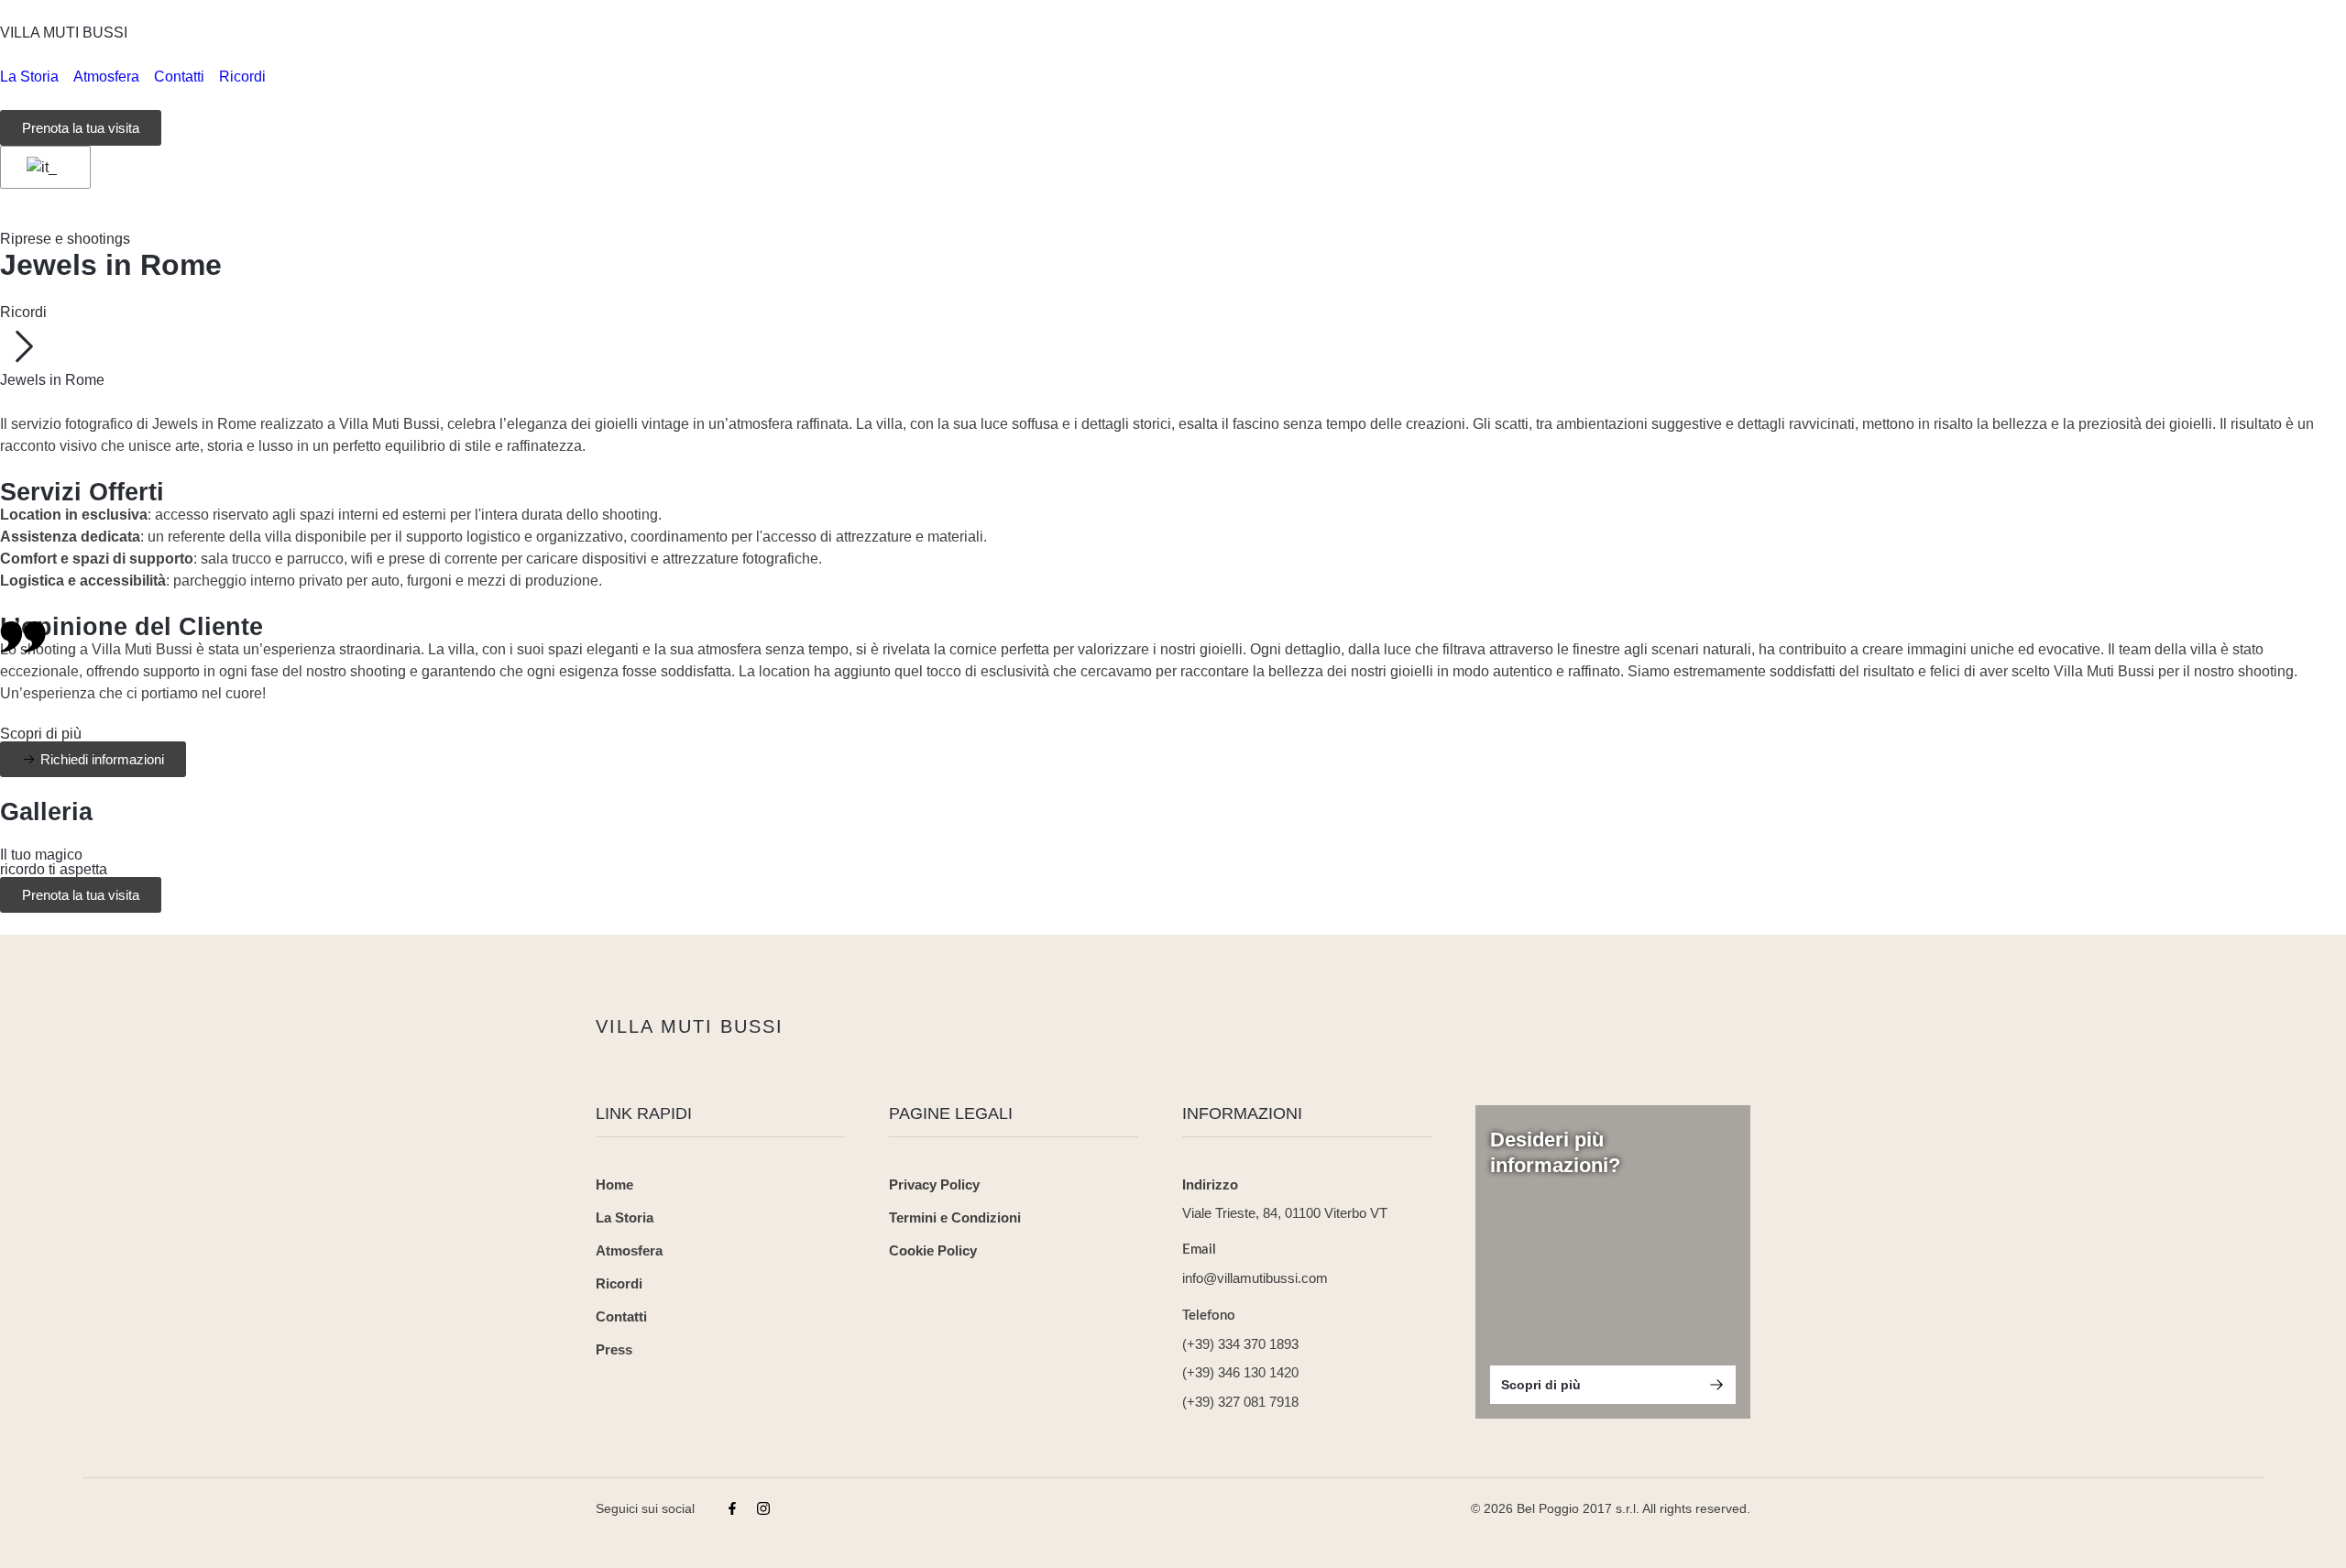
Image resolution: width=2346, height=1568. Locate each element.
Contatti (621, 1316)
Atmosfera (629, 1250)
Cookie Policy (933, 1250)
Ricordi (23, 312)
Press (614, 1349)
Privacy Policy (934, 1184)
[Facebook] (732, 1508)
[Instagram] (763, 1508)
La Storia (625, 1217)
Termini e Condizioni (955, 1217)
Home (614, 1184)
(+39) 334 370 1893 (1240, 1344)
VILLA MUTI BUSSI (64, 33)
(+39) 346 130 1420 (1240, 1372)
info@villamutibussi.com (1255, 1278)
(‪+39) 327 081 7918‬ (1240, 1402)
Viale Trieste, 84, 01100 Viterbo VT (1285, 1213)
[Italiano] (42, 168)
